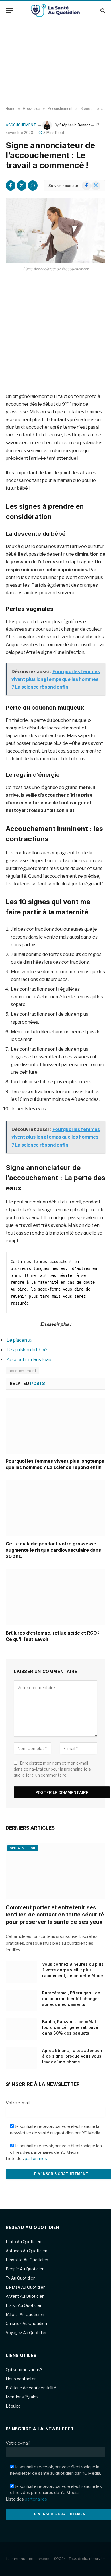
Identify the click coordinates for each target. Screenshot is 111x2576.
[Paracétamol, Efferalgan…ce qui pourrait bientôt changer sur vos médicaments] (21, 2000)
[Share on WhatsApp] (33, 186)
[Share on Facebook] (11, 186)
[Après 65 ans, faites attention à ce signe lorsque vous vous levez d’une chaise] (21, 2058)
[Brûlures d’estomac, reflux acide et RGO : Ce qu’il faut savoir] (55, 1597)
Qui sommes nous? (24, 2370)
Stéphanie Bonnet (75, 125)
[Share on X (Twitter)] (22, 186)
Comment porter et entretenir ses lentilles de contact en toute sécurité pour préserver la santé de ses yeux (55, 1915)
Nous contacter (21, 2379)
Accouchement (21, 125)
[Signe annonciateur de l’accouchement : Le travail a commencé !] (55, 231)
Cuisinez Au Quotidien (26, 2323)
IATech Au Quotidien (25, 2314)
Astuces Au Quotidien (26, 2251)
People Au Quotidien (25, 2269)
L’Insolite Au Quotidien (27, 2260)
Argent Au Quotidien (25, 2296)
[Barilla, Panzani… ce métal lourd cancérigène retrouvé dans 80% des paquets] (21, 2029)
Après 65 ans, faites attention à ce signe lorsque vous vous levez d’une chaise (72, 2056)
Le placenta (19, 1340)
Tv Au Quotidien (21, 2278)
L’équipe (13, 2406)
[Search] (102, 10)
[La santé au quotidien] (55, 10)
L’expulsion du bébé (27, 1350)
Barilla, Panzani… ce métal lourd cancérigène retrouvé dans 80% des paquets (70, 2027)
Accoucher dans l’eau (29, 1360)
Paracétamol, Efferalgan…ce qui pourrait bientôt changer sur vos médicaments (71, 1999)
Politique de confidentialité (31, 2388)
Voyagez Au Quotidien (27, 2333)
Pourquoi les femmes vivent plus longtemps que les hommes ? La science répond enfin (55, 1464)
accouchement (22, 1371)
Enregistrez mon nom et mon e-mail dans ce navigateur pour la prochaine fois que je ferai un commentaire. (52, 1769)
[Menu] (9, 10)
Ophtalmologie (23, 1848)
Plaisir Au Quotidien (24, 2305)
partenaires (36, 2159)
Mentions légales (22, 2397)
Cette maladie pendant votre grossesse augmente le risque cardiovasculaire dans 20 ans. (53, 1550)
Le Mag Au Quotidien (26, 2287)
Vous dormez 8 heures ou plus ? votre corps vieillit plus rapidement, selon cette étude (73, 1970)
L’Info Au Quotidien (23, 2242)
